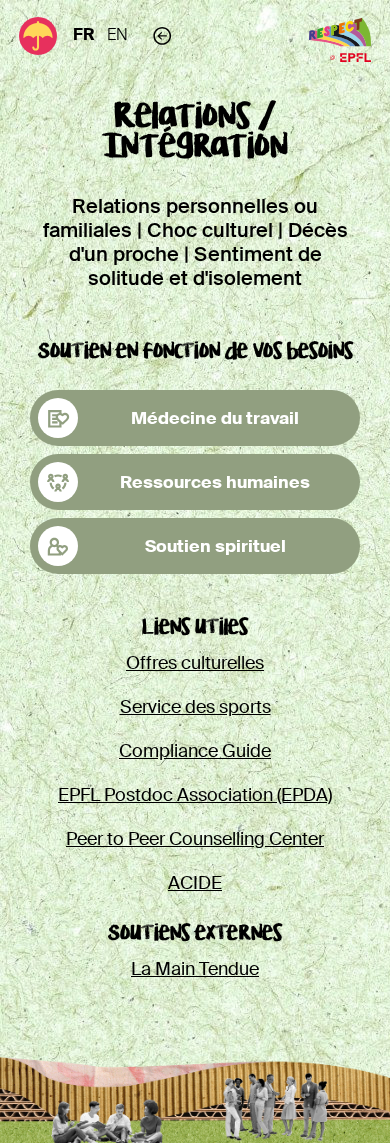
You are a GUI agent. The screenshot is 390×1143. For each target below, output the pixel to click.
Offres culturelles (195, 663)
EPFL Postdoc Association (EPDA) (195, 795)
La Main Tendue (195, 969)
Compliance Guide (195, 751)
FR (84, 34)
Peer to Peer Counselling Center (195, 839)
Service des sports (195, 707)
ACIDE (195, 883)
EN (117, 34)
